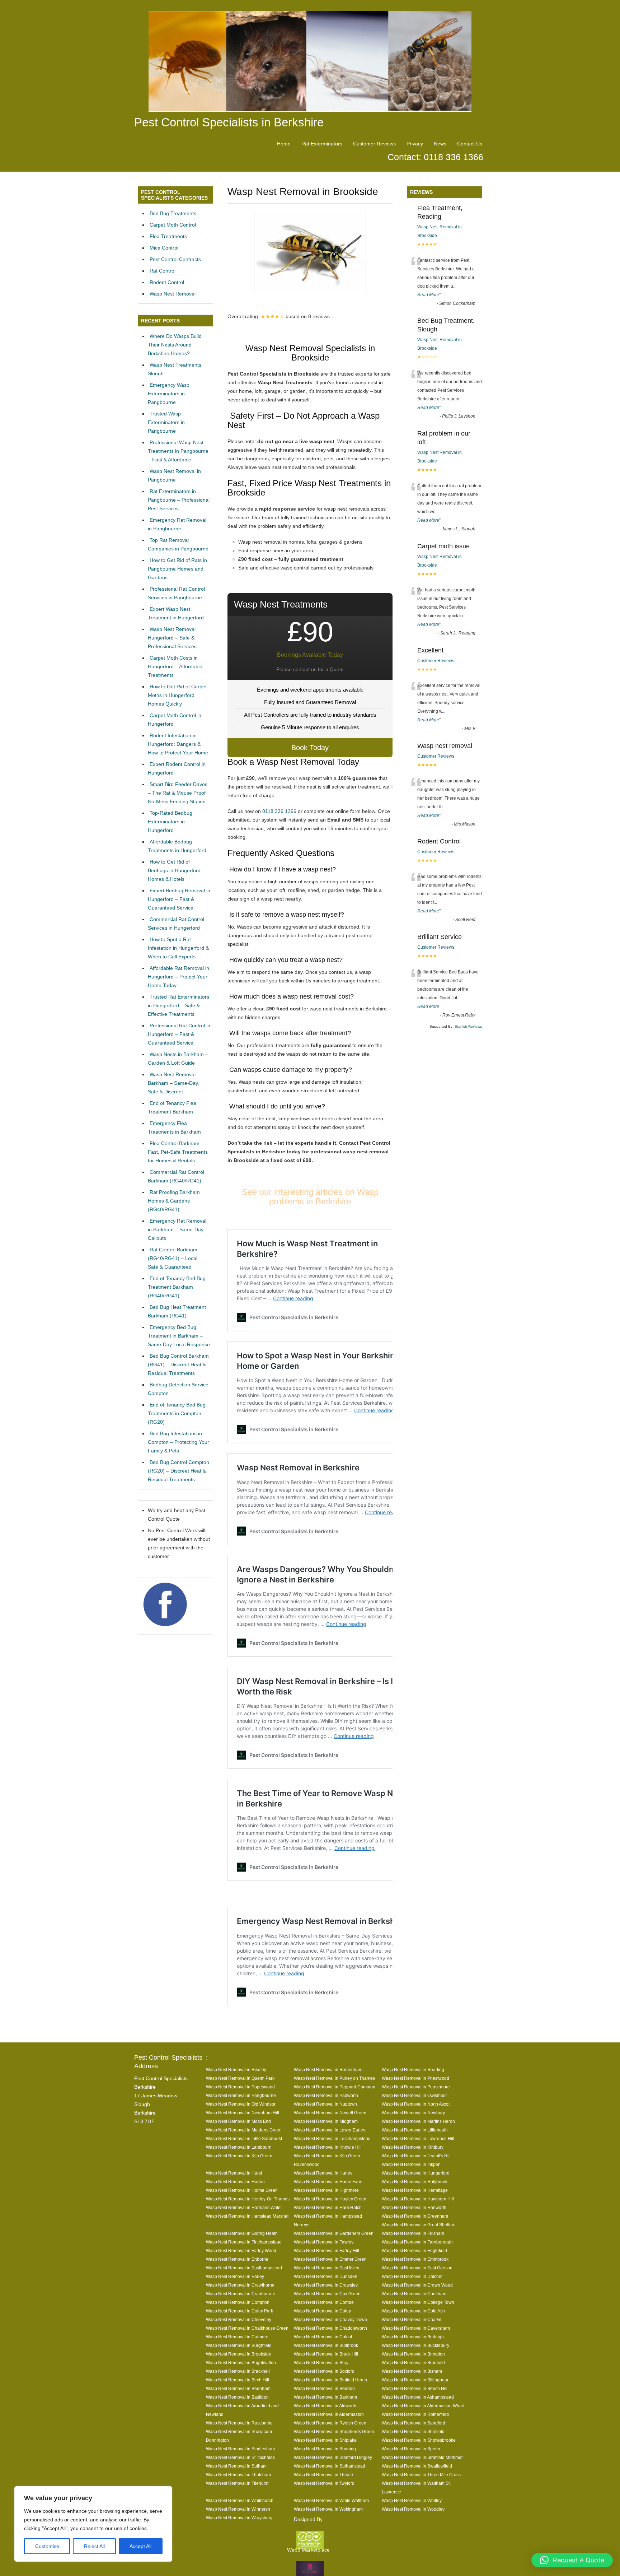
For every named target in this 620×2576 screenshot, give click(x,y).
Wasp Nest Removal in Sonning (325, 2449)
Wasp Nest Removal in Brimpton (413, 2354)
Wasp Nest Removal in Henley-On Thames (248, 2199)
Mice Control (164, 248)
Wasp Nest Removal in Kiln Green (239, 2156)
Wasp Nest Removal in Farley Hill (327, 2250)
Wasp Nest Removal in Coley (322, 2311)
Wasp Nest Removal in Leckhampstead (332, 2138)
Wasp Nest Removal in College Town (418, 2302)
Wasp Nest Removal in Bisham (412, 2371)
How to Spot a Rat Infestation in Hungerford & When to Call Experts (178, 948)
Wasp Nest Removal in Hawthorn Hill (418, 2199)
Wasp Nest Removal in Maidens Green (244, 2130)
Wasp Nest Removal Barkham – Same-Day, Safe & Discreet (173, 1083)
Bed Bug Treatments (173, 213)
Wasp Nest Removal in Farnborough (417, 2242)
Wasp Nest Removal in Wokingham (328, 2509)
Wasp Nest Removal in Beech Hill (415, 2388)
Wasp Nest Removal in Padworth (326, 2095)
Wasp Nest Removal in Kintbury (413, 2147)
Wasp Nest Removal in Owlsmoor (414, 2095)
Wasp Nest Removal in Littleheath (415, 2130)
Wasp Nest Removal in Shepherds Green (334, 2431)
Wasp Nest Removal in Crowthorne (240, 2285)
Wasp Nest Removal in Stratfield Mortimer (422, 2457)
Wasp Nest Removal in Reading (413, 2070)
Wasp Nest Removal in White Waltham (331, 2500)
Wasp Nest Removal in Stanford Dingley (333, 2457)
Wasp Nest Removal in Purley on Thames (334, 2078)
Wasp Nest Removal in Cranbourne (241, 2294)
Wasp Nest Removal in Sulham (236, 2466)
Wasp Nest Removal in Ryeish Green (330, 2423)
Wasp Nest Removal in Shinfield (413, 2431)
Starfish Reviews (468, 1026)
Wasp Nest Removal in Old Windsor (241, 2104)
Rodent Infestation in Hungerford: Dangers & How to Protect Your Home (178, 744)
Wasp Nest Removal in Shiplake (325, 2440)
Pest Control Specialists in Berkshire (229, 122)
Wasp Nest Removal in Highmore (326, 2190)
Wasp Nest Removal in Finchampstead (244, 2242)
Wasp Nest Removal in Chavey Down (330, 2319)
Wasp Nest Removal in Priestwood (415, 2078)
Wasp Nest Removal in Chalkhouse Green (247, 2328)
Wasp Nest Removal (173, 294)
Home (284, 144)
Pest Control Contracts (175, 259)
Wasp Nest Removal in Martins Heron (418, 2121)
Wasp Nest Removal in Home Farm (328, 2182)
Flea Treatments (168, 236)
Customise (47, 2546)
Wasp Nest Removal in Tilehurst (237, 2483)
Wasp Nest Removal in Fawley (324, 2242)
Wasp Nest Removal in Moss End (238, 2121)
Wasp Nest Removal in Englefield (414, 2250)
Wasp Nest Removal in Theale (323, 2475)
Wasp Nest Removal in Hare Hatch (328, 2207)
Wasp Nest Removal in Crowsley (326, 2285)
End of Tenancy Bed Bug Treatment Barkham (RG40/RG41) (177, 1287)
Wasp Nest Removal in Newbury (413, 2113)
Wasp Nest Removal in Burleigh (413, 2337)
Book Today (310, 748)
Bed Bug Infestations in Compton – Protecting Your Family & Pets (179, 1442)
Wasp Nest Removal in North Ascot (416, 2104)
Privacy (415, 144)
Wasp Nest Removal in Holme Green (242, 2190)
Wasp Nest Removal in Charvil (412, 2319)
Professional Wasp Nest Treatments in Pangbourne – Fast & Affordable (178, 451)
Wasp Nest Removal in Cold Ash (413, 2311)
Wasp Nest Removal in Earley (235, 2276)
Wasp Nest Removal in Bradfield (413, 2363)
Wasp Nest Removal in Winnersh (238, 2509)
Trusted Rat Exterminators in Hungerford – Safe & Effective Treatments (179, 1005)
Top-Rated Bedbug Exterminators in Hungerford (170, 822)
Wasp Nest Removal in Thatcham (238, 2475)
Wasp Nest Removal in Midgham (326, 2121)
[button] (572, 2560)
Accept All (140, 2546)
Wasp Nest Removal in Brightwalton (241, 2363)
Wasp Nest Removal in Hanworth (414, 2207)
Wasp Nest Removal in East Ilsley (327, 2268)
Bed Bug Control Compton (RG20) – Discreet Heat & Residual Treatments (179, 1471)
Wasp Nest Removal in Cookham (414, 2294)
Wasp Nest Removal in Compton (238, 2302)
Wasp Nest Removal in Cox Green (327, 2294)
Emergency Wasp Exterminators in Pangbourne (169, 394)
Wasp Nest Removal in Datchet (412, 2276)
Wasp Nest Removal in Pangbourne (241, 2095)
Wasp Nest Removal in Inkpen (411, 2164)
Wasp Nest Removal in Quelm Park (240, 2078)
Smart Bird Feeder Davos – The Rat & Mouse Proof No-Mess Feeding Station (178, 793)
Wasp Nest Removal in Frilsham (413, 2233)
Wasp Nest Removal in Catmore (237, 2337)
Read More (428, 295)
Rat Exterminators (322, 144)
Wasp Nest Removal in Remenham (328, 2070)
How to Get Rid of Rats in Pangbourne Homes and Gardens (177, 569)
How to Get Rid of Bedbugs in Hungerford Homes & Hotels (174, 870)
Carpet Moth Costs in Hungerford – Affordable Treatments (175, 666)
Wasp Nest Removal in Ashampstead (418, 2397)
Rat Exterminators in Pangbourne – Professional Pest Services (179, 500)
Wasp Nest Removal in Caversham (416, 2328)
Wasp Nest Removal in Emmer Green (330, 2259)
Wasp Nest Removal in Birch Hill (238, 2380)
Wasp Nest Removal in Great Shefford (419, 2225)
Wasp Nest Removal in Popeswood (240, 2087)
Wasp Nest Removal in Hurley (323, 2173)
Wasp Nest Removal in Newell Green (330, 2113)
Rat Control (163, 271)
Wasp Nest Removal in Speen (411, 2449)
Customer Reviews (374, 144)
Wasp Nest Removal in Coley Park (239, 2311)
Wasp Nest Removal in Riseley (236, 2070)
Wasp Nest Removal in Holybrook (415, 2182)
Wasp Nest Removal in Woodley (413, 2509)
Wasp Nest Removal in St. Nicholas (240, 2457)
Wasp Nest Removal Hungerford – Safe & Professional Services (172, 638)
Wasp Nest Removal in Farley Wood (241, 2250)
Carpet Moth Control (173, 225)
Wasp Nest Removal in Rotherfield (415, 2414)
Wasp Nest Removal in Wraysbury (239, 2518)
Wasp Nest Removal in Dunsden (326, 2276)
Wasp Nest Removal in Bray (321, 2363)
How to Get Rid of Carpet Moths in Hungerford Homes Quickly (177, 695)
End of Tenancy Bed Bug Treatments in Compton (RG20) (177, 1413)
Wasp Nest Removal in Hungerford (416, 2173)
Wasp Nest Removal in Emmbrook (415, 2259)
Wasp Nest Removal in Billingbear (415, 2380)
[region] (93, 2524)
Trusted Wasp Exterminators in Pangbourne (166, 422)
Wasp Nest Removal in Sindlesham (240, 2449)
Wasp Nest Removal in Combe (324, 2302)
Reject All (94, 2546)
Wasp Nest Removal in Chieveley (239, 2319)
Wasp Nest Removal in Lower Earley (330, 2130)
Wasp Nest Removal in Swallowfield (417, 2466)
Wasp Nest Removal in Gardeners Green (334, 2233)
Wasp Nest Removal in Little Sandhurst (244, 2138)
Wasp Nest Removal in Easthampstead (244, 2268)
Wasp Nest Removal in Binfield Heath (330, 2380)
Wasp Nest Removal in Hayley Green (330, 2199)
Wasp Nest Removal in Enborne (237, 2259)
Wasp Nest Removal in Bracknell (238, 2371)
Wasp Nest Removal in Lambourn (239, 2147)
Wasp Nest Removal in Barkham (325, 2397)
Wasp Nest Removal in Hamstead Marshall (248, 2216)
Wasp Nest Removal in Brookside (239, 2354)
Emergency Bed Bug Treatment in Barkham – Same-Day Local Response (179, 1336)
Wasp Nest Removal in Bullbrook (326, 2345)
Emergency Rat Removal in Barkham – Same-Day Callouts (177, 1229)
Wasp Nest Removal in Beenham (238, 2388)
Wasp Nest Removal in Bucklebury (415, 2345)
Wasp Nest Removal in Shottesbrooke (419, 2440)
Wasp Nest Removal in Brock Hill (326, 2354)
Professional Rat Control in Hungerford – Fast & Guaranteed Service (179, 1034)
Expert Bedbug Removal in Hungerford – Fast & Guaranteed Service (179, 899)
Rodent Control (167, 282)
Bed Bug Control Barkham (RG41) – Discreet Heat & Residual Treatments (178, 1364)
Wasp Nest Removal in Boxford (324, 2371)
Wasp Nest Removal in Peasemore (416, 2087)
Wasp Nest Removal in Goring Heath (242, 2233)
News (440, 144)
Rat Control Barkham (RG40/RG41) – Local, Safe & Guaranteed (173, 1258)
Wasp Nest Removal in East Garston (417, 2268)
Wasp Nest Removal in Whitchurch (240, 2500)
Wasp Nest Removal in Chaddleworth (330, 2328)
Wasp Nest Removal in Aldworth (325, 2406)
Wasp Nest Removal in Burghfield (239, 2345)
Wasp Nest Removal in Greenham (415, 2216)
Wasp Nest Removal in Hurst (234, 2173)
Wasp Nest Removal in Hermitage (415, 2190)
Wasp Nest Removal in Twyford (324, 2483)
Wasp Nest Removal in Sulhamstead (330, 2466)
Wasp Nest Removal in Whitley (412, 2500)
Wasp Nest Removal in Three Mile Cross (421, 2475)
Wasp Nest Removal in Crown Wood (417, 2285)
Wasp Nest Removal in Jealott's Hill (416, 2156)
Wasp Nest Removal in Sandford (414, 2423)
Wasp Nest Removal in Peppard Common (335, 2087)
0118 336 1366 (279, 811)
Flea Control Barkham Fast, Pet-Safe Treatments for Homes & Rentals (178, 1152)
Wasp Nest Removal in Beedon (324, 2388)
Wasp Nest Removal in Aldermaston (329, 2414)
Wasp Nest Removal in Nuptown (325, 2104)
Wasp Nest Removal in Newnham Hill (243, 2113)
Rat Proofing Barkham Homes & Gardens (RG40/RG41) (174, 1201)
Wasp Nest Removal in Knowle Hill (328, 2147)
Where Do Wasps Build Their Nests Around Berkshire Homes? (175, 345)
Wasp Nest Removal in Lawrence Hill (418, 2138)
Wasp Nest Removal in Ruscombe (239, 2423)
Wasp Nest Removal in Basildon (237, 2397)
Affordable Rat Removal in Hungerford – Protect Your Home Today (179, 977)
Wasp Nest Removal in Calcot (323, 2337)
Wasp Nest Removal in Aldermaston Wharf (423, 2406)
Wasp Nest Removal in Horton (235, 2182)
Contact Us (470, 144)
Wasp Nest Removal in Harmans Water (244, 2207)
